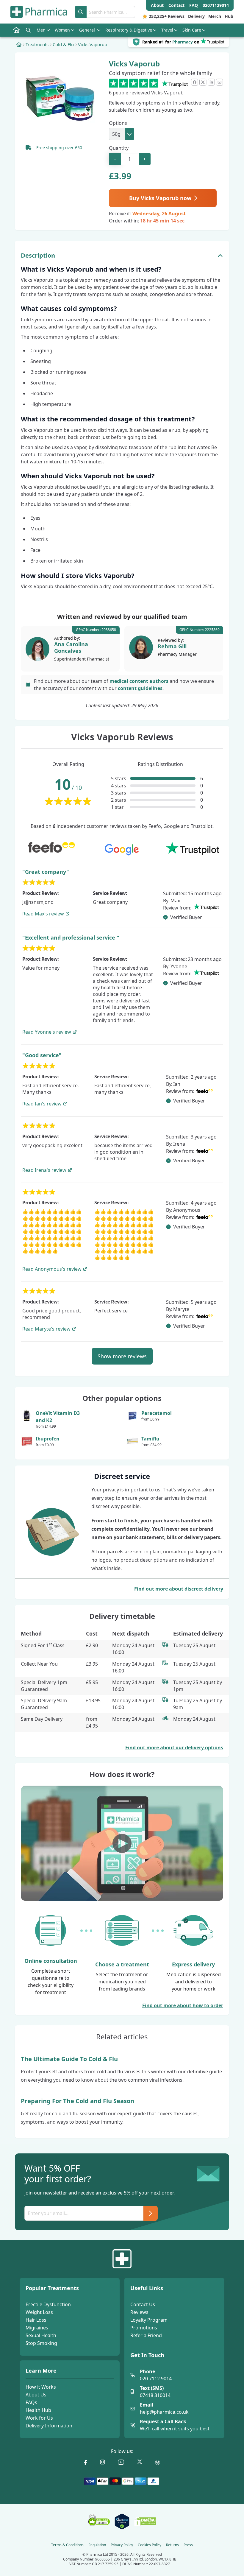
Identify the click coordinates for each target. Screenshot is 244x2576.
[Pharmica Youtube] (121, 2462)
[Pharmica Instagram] (103, 2462)
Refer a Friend (146, 2335)
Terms (67, 2545)
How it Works (41, 2387)
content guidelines (140, 688)
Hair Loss (36, 2320)
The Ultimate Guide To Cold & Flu (69, 2059)
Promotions (144, 2328)
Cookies (150, 2545)
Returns (172, 2545)
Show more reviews (122, 1356)
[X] (203, 82)
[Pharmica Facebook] (86, 2462)
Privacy (122, 2545)
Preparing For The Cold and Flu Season (78, 2101)
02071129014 (216, 5)
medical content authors (139, 681)
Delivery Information (49, 2426)
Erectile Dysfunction (48, 2304)
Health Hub (38, 2410)
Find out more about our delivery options (174, 1748)
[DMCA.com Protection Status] (145, 2522)
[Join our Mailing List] (151, 2213)
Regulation (97, 2545)
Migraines (37, 2328)
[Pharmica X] (140, 2462)
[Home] (19, 44)
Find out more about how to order (183, 2005)
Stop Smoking (41, 2343)
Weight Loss (39, 2312)
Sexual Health (41, 2335)
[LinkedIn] (211, 82)
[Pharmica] (122, 2259)
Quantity (119, 148)
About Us (36, 2395)
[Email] (220, 82)
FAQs (31, 2402)
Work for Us (39, 2418)
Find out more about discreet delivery (179, 1589)
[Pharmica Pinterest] (158, 2462)
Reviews (139, 2312)
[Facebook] (195, 82)
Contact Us (143, 2304)
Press (188, 2545)
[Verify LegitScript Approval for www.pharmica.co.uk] (122, 2522)
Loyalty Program (149, 2320)
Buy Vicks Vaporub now (161, 198)
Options (118, 123)
